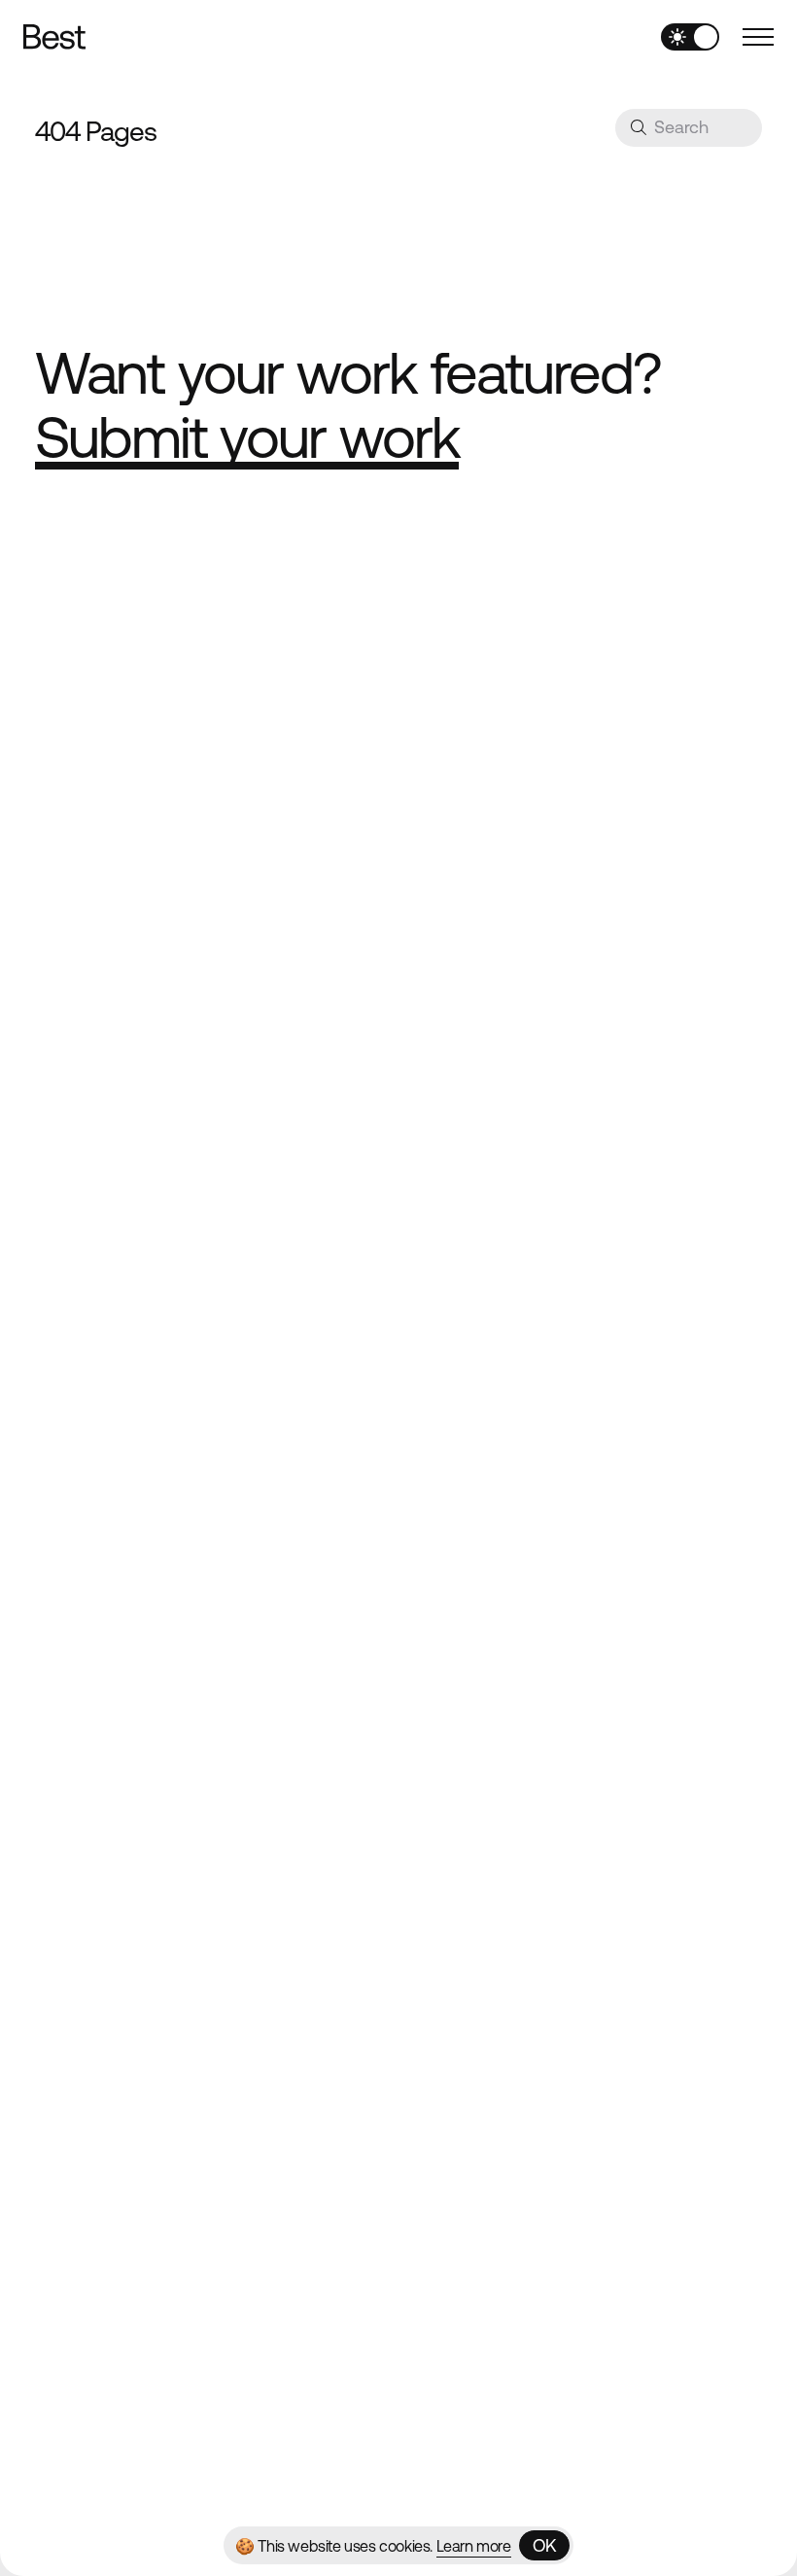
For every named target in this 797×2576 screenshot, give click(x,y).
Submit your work (247, 437)
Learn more (474, 2546)
